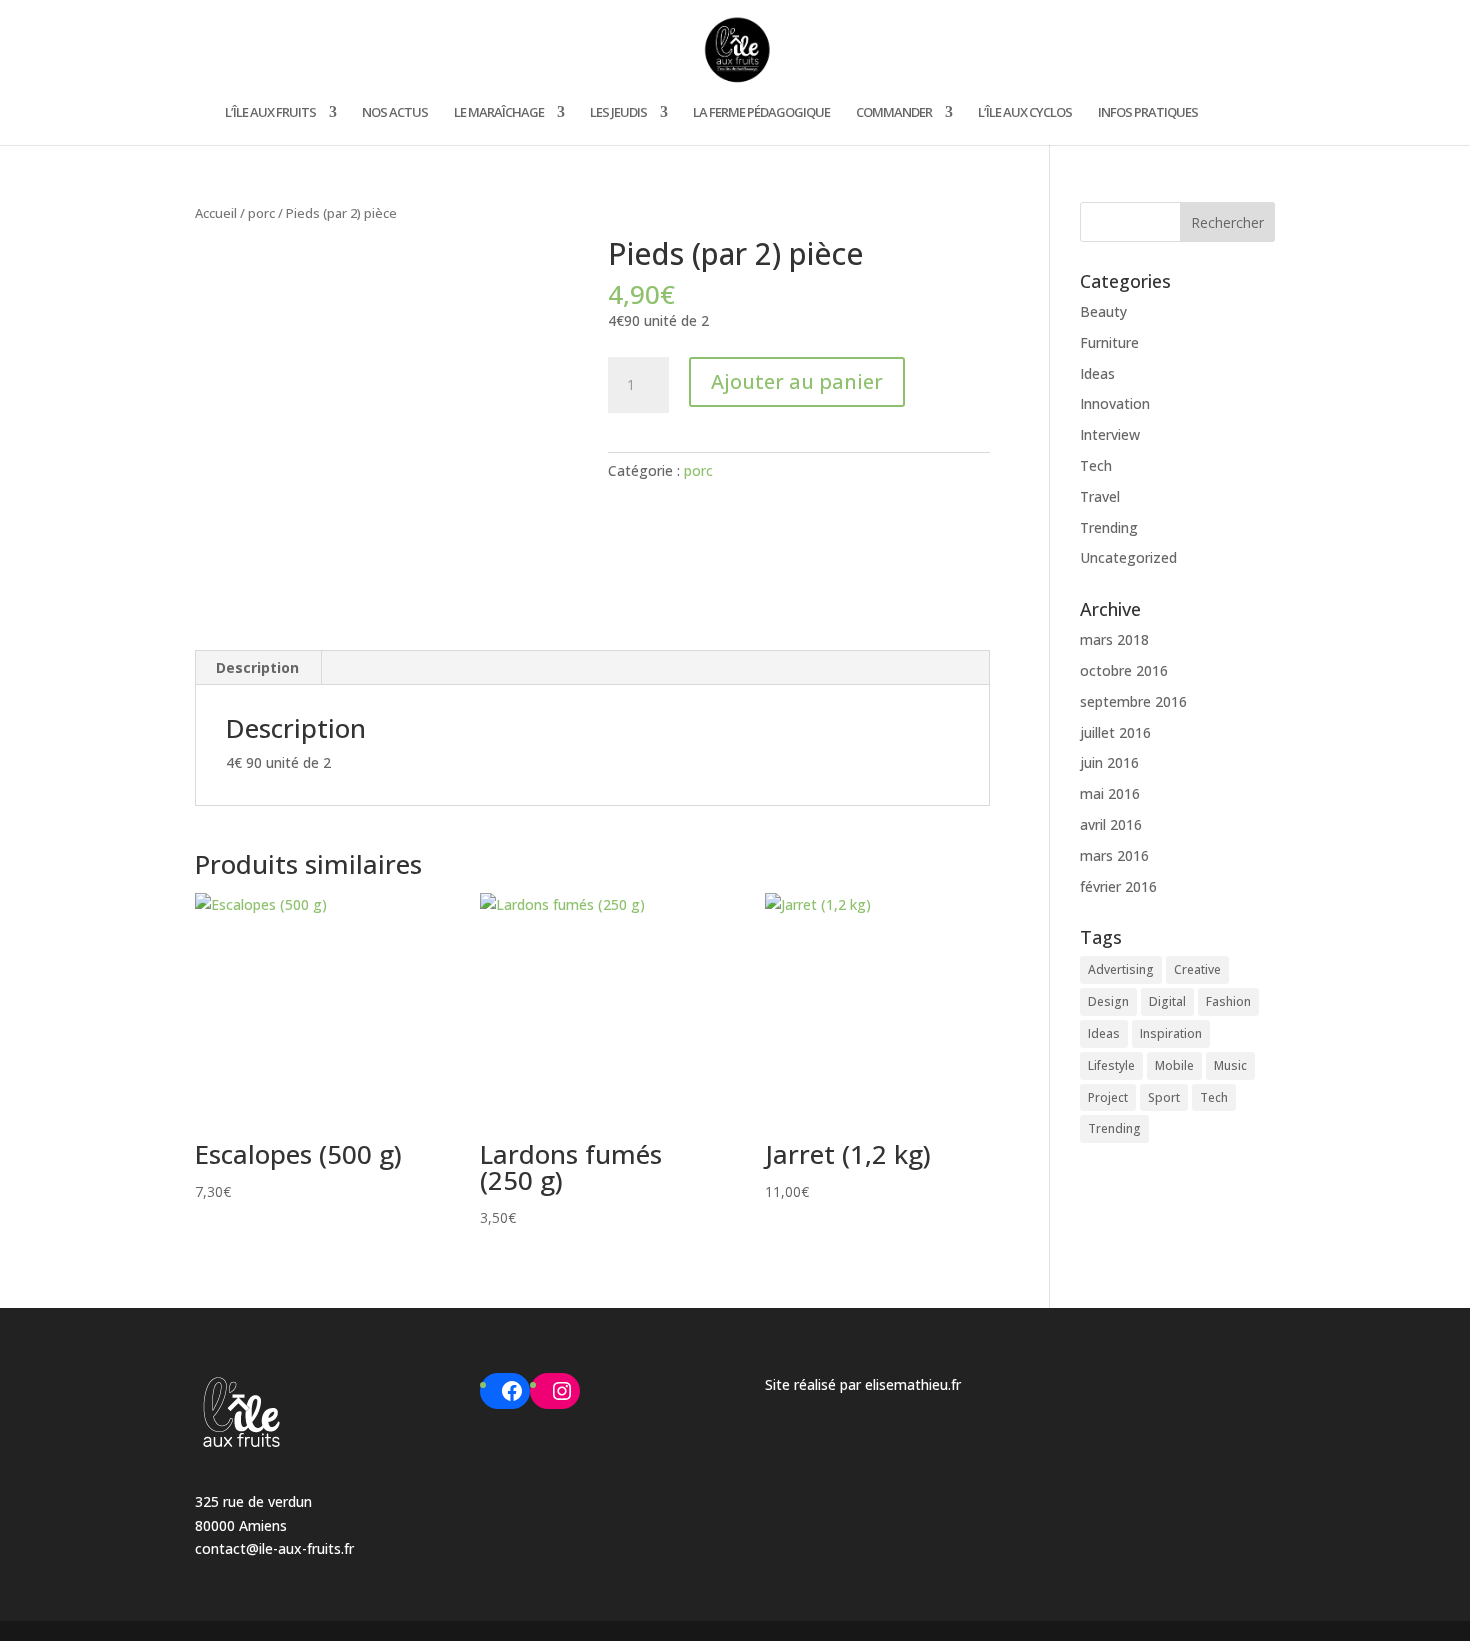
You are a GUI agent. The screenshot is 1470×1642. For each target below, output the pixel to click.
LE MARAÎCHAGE (499, 113)
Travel (1100, 496)
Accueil (216, 213)
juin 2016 (1109, 762)
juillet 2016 (1115, 732)
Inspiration (1171, 1033)
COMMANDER (894, 113)
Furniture (1109, 342)
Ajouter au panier (797, 381)
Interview (1110, 434)
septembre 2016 (1133, 701)
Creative (1197, 969)
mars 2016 (1114, 855)
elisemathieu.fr (913, 1384)
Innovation (1115, 403)
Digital (1167, 1001)
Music (1230, 1065)
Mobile (1174, 1065)
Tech (1096, 465)
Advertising (1121, 969)
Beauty (1103, 311)
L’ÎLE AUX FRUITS (270, 113)
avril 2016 (1111, 824)
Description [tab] (257, 667)
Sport (1164, 1097)
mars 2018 (1114, 639)
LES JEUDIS (618, 113)
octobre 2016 (1124, 670)
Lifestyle (1111, 1065)
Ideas (1097, 373)
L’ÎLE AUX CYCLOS (1025, 113)
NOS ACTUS (395, 113)
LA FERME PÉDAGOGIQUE (761, 113)
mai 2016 (1110, 793)
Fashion (1228, 1001)
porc (261, 213)
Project (1108, 1097)
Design (1108, 1001)
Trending (1109, 527)
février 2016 (1118, 886)
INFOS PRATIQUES (1148, 113)
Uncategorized (1128, 557)
